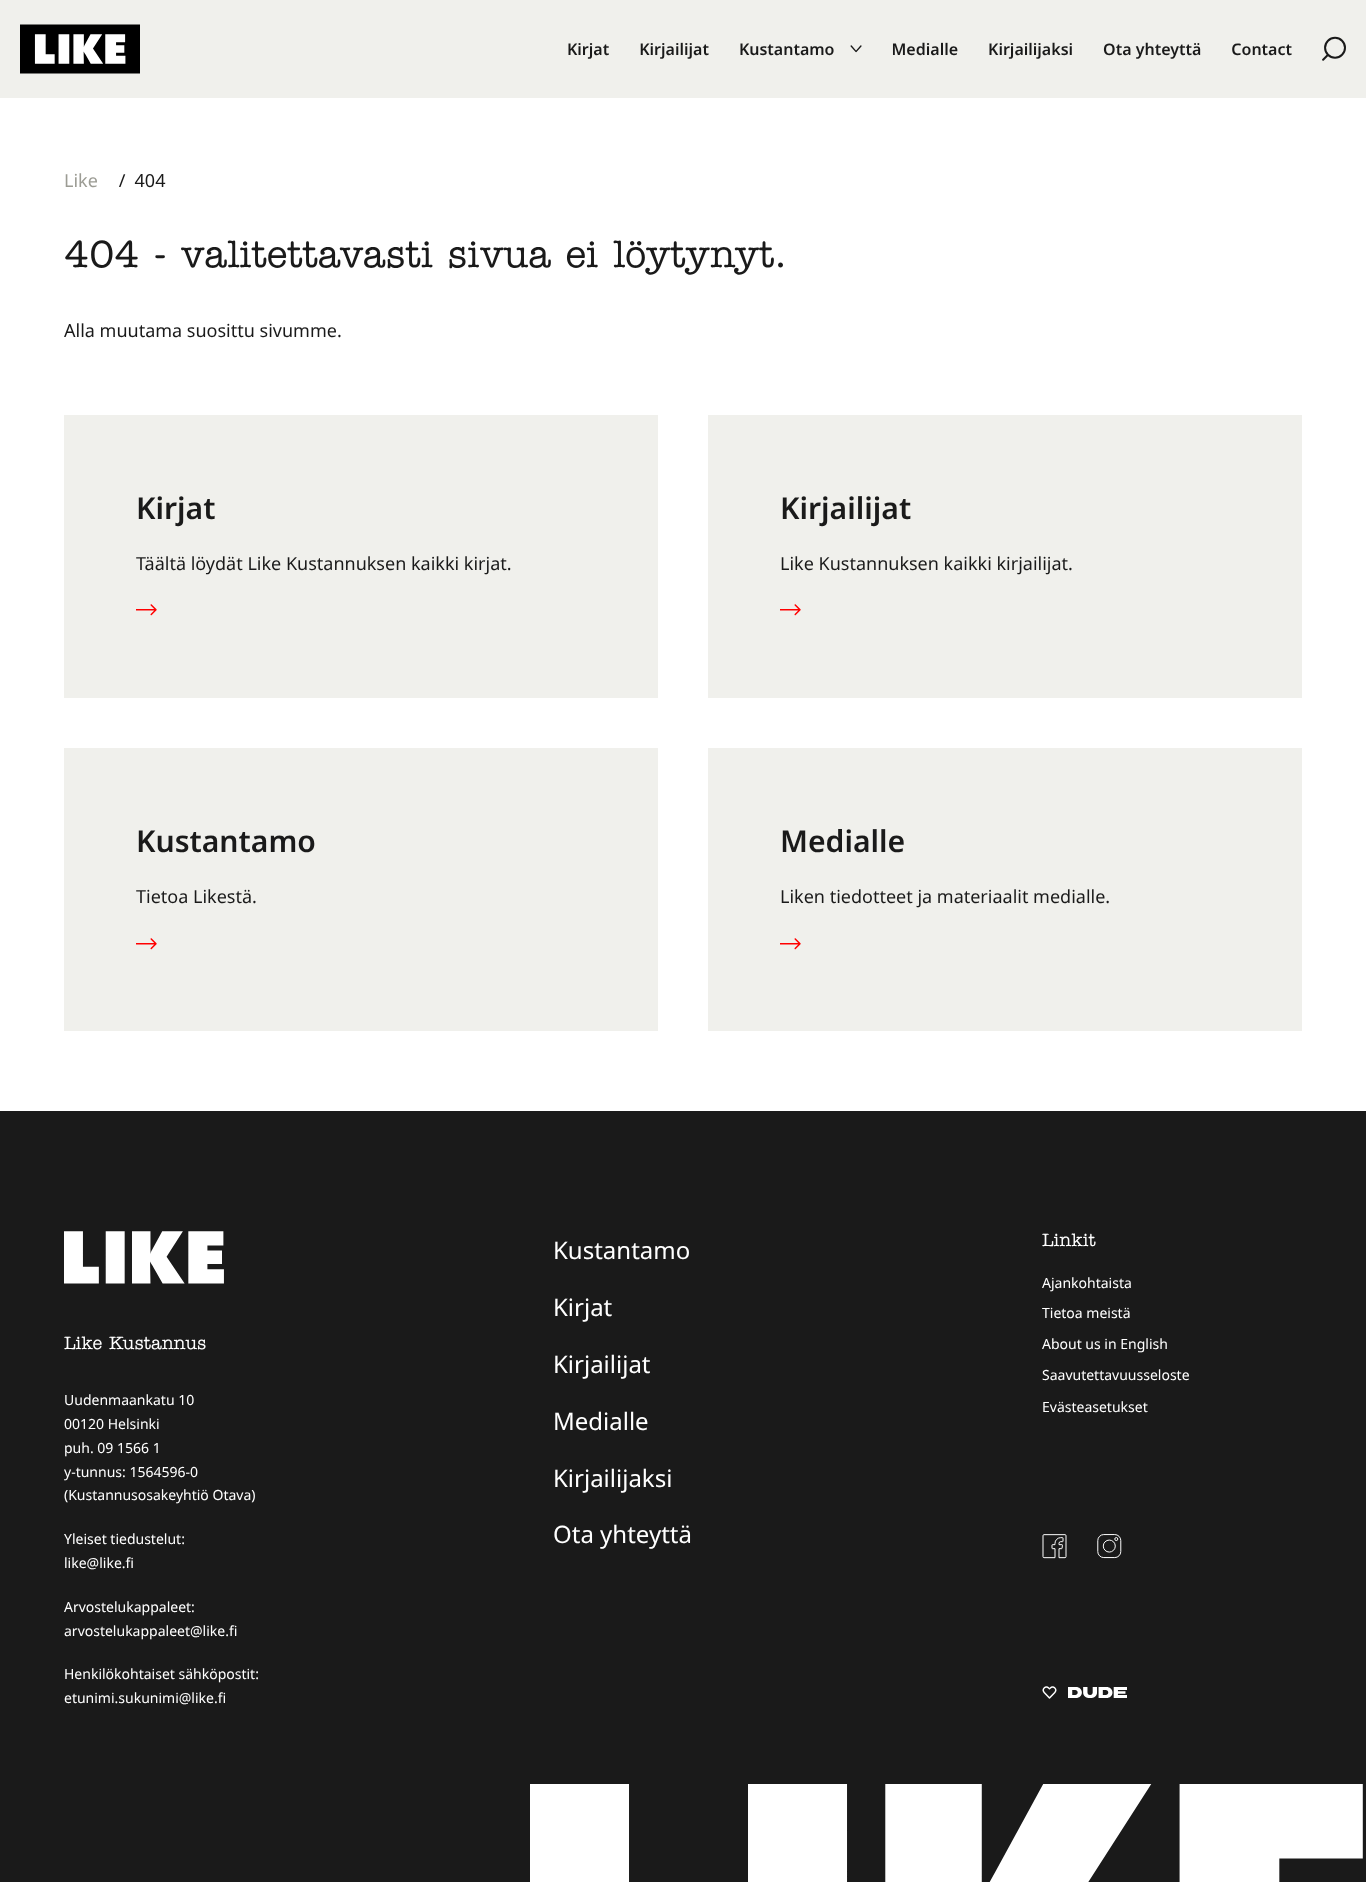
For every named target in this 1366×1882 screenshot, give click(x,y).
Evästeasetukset (1095, 1407)
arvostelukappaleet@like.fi (150, 1631)
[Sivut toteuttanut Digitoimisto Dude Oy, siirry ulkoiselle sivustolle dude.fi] (1084, 1695)
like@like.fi (99, 1563)
